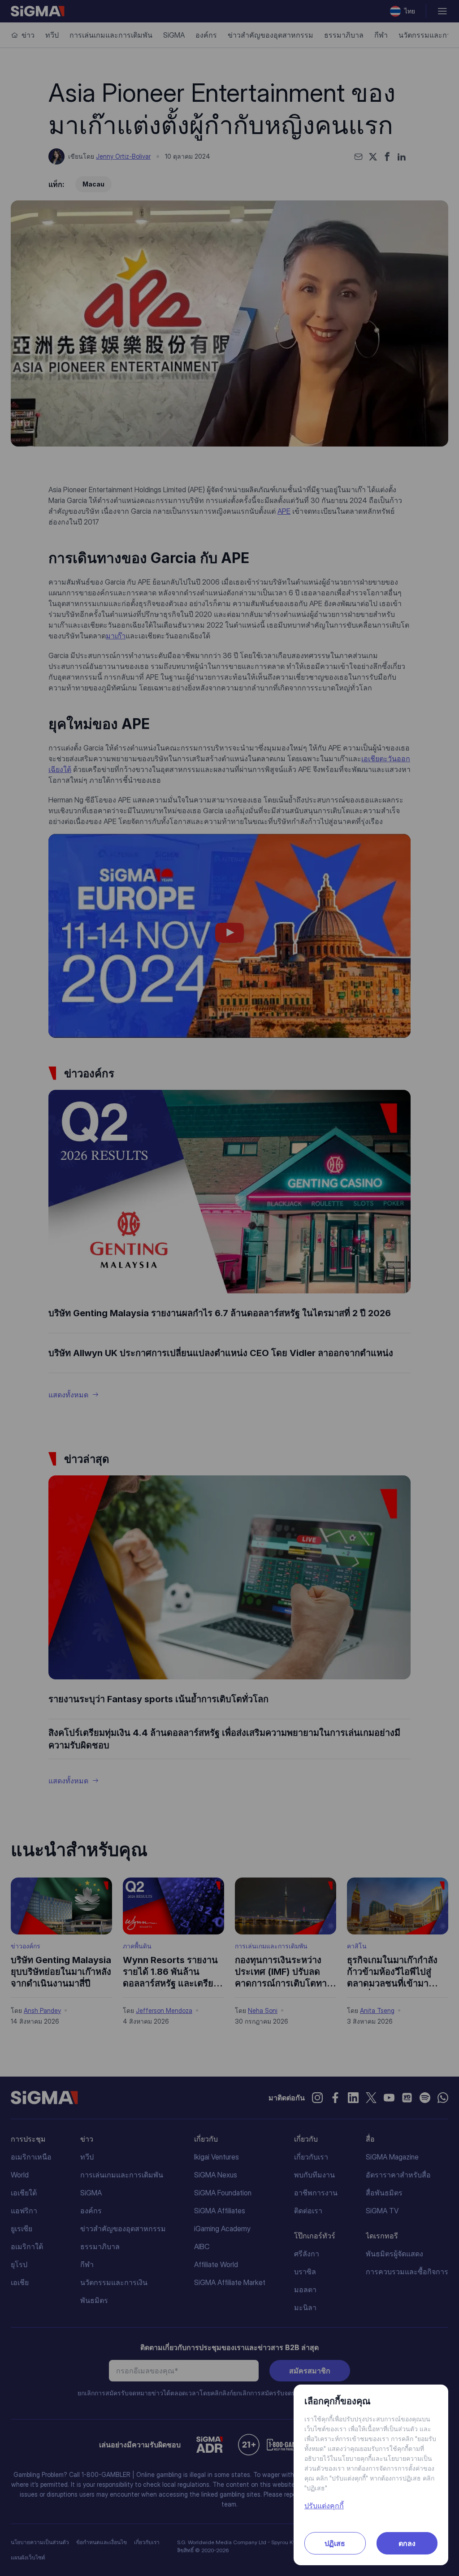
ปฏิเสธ (335, 2543)
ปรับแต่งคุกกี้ (324, 2506)
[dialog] (229, 1288)
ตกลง (407, 2543)
